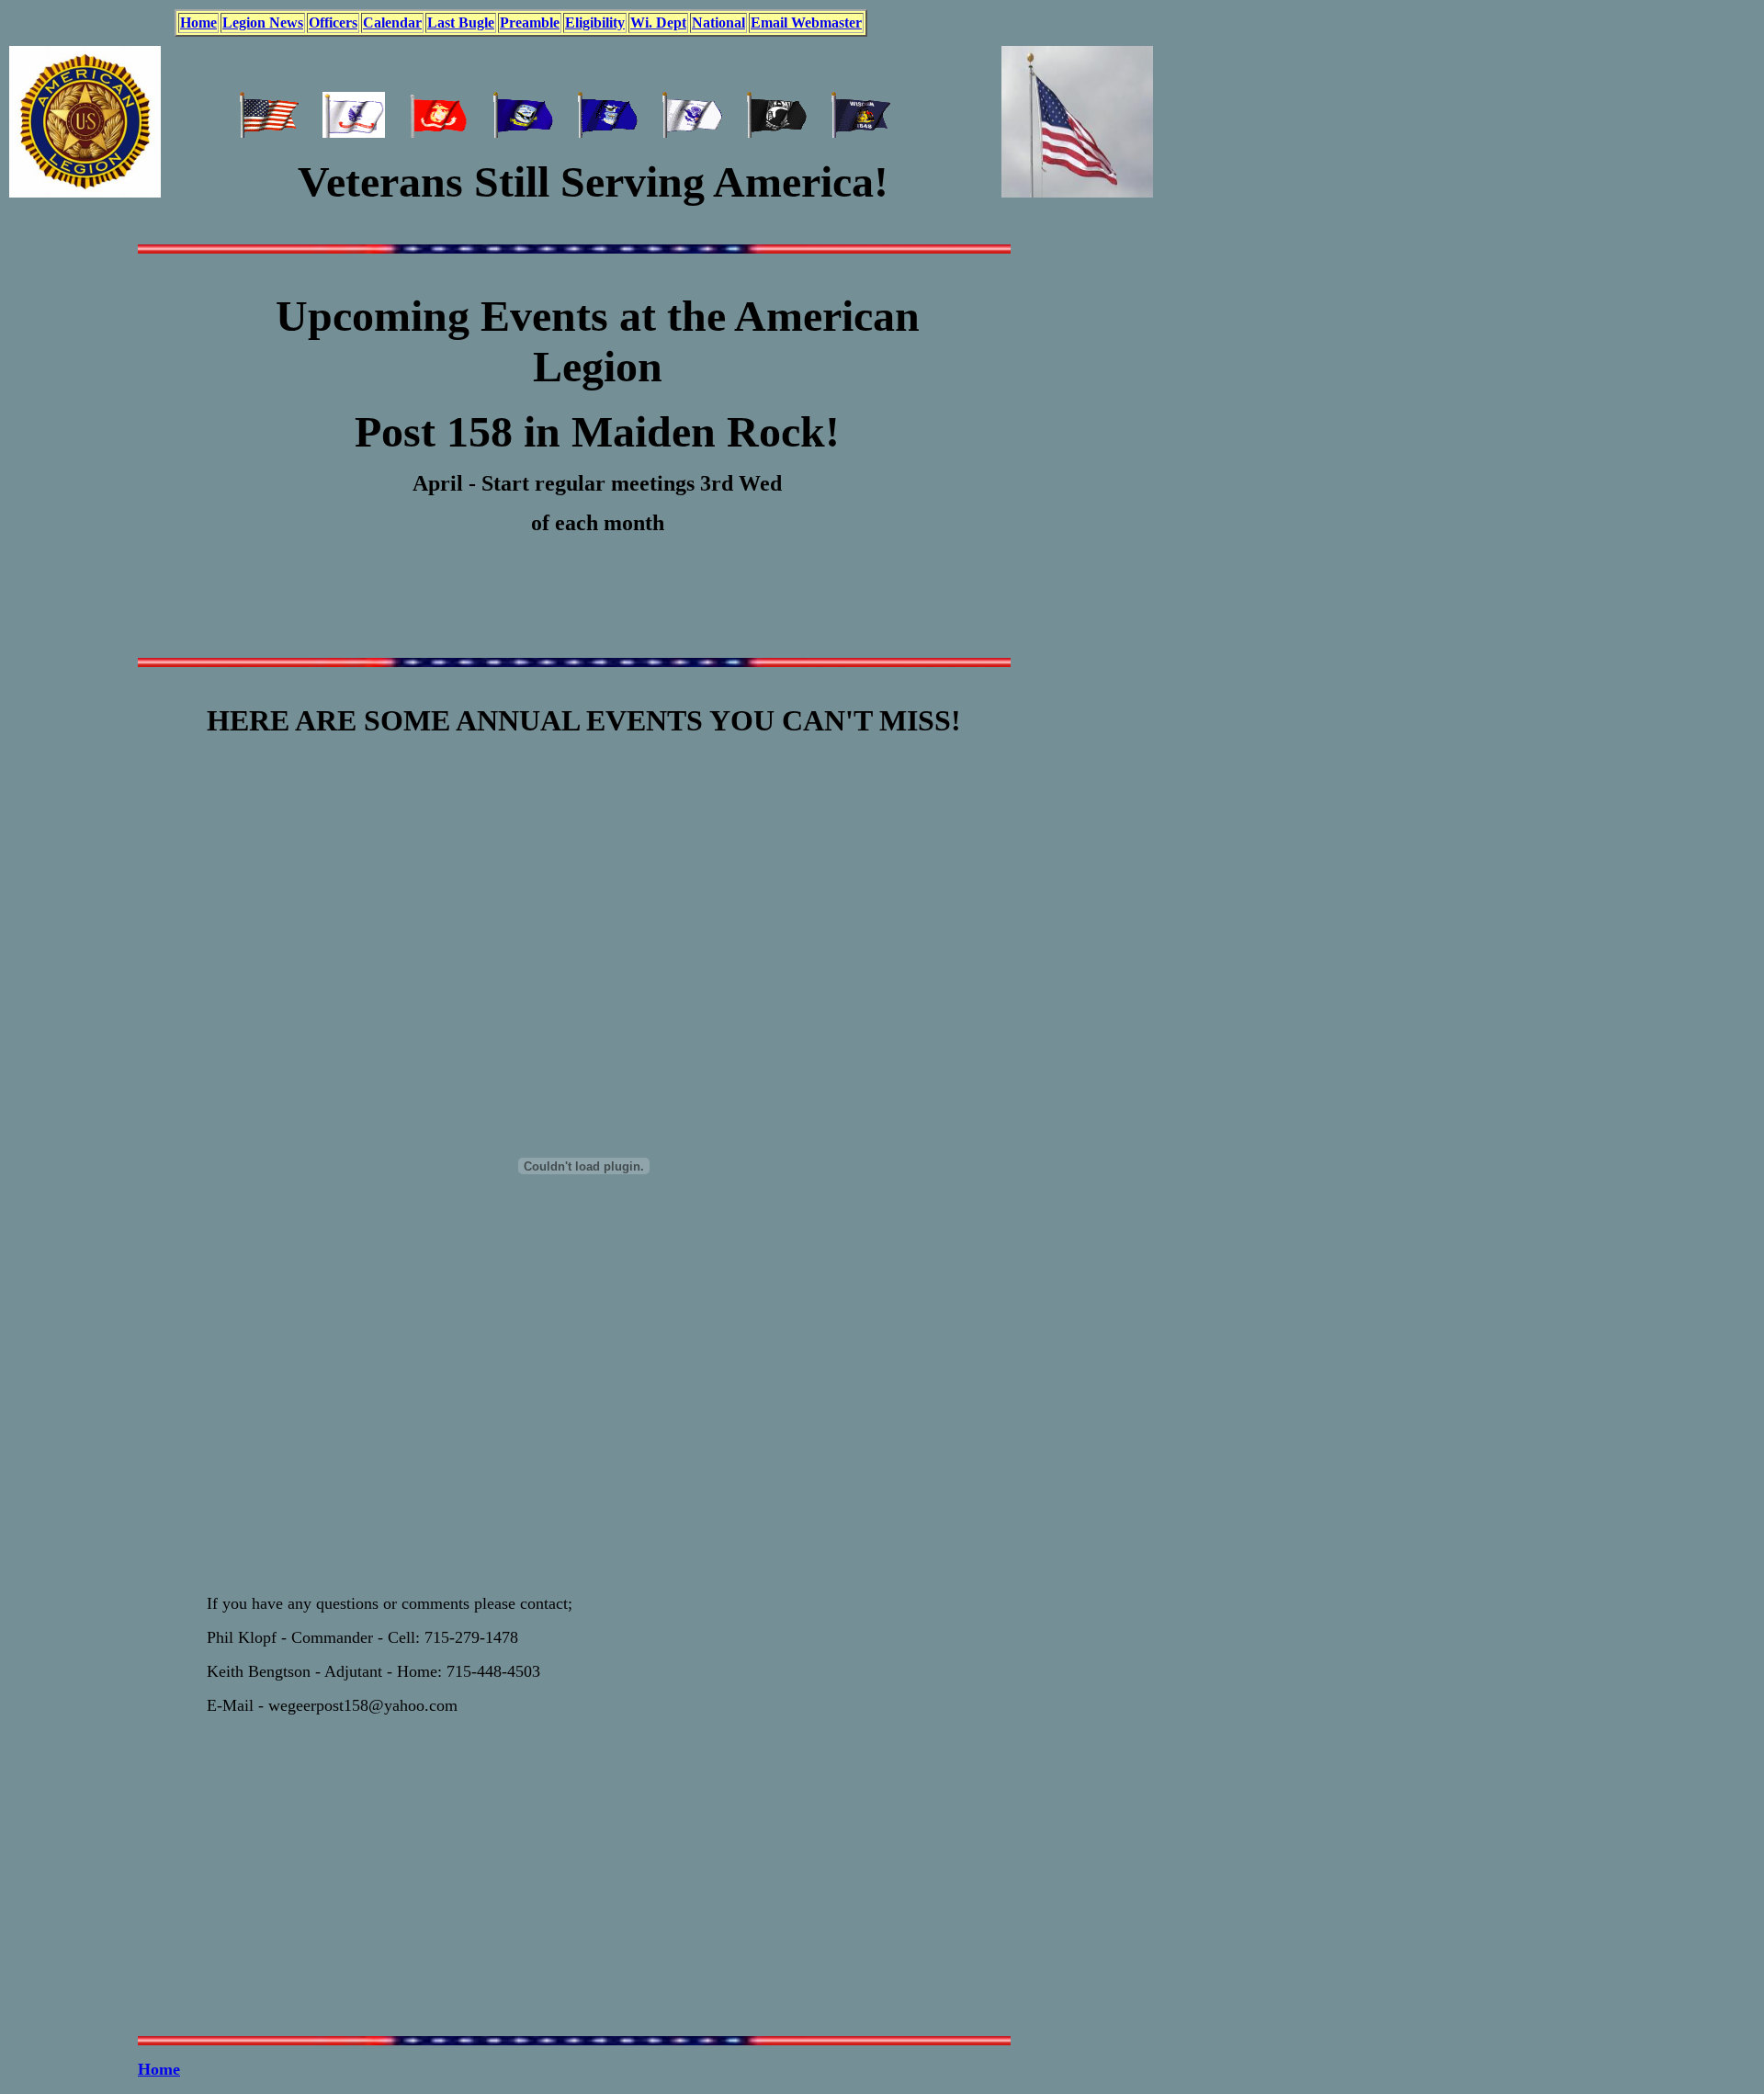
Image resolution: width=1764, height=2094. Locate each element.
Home (159, 2069)
